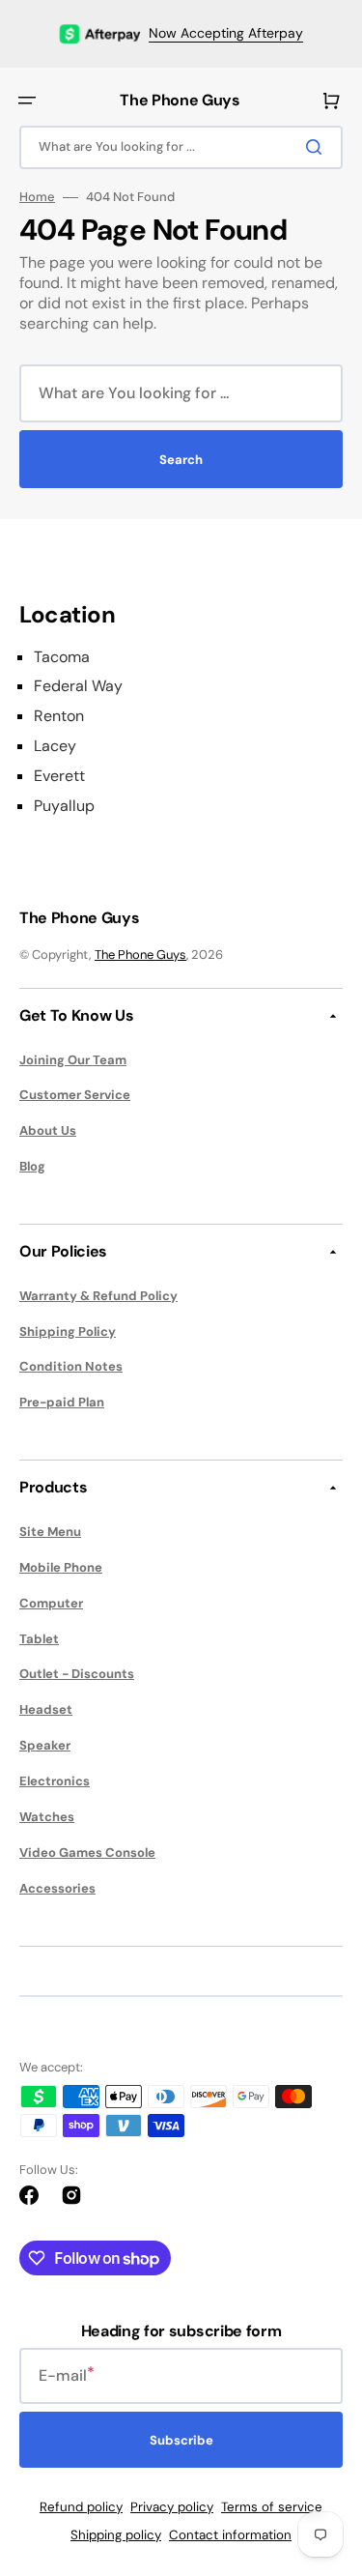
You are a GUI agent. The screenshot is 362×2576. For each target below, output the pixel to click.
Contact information (230, 2535)
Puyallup (64, 806)
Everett (59, 776)
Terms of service (272, 2507)
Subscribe (181, 2440)
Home (37, 197)
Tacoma (62, 657)
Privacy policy (172, 2507)
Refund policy (81, 2507)
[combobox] (181, 147)
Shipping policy (116, 2535)
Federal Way (78, 686)
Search (181, 460)
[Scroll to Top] (318, 2454)
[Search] (318, 147)
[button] (27, 101)
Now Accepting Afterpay (226, 33)
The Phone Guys (140, 955)
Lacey (55, 746)
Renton (59, 716)
